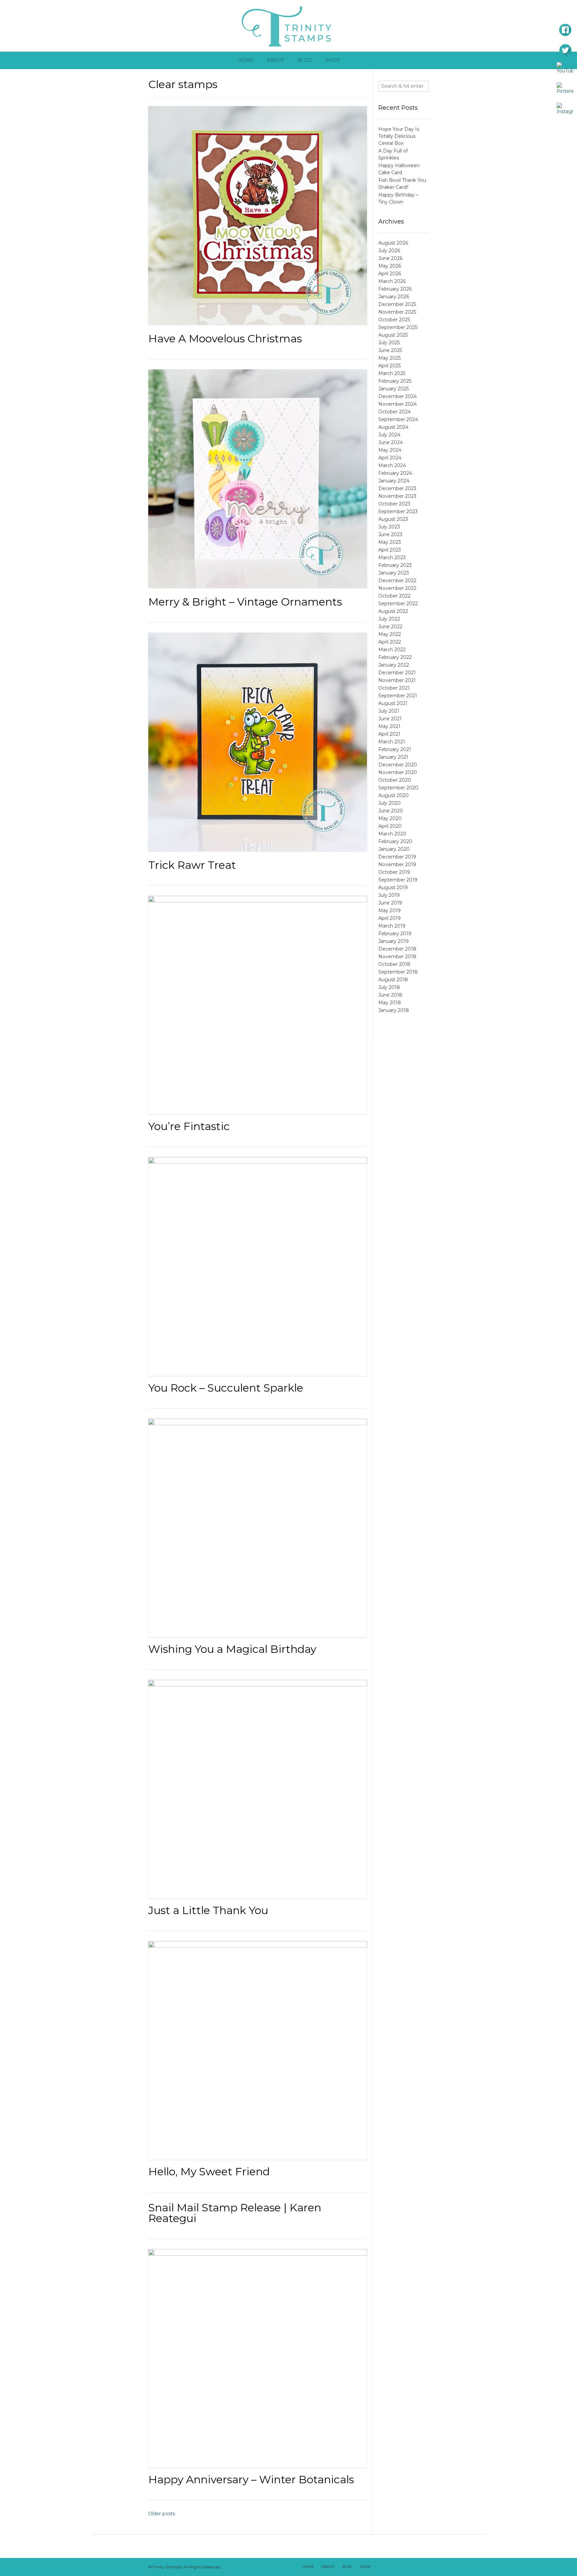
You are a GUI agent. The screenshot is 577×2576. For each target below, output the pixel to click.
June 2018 (390, 995)
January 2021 (393, 757)
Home (245, 60)
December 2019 (397, 857)
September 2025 (398, 327)
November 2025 (397, 312)
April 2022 (390, 642)
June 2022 (390, 627)
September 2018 (398, 972)
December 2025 (397, 304)
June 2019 (390, 903)
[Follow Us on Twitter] (396, 2567)
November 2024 (398, 404)
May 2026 (390, 266)
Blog (305, 60)
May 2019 (390, 910)
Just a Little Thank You (208, 1910)
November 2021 (397, 680)
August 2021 (393, 703)
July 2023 (389, 527)
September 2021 (398, 696)
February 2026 (395, 289)
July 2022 (389, 619)
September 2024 (398, 419)
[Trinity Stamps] (288, 26)
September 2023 (398, 511)
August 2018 (393, 980)
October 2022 (394, 596)
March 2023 (392, 558)
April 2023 (390, 550)
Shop (333, 60)
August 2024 (393, 427)
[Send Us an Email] (379, 2567)
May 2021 (389, 726)
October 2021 (394, 688)
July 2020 (390, 803)
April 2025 (390, 366)
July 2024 (389, 435)
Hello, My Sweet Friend (209, 2171)
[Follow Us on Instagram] (414, 2567)
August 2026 (393, 243)
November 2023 (397, 496)
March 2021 (392, 742)
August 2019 (393, 887)
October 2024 (395, 412)
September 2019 (398, 880)
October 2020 (395, 780)
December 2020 (398, 765)
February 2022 (395, 657)
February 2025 (395, 381)
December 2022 (397, 581)
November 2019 (397, 864)
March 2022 (392, 650)
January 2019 (394, 941)
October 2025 (394, 320)
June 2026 (390, 258)
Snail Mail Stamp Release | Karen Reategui (235, 2213)
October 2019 (394, 872)
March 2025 (392, 373)
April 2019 (390, 918)
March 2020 (392, 834)
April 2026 (390, 274)
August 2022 (393, 611)
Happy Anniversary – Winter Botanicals (251, 2479)
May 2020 (390, 818)
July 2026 (389, 251)
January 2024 (394, 481)
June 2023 (390, 534)
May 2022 (390, 634)
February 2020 (395, 841)
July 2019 (389, 895)
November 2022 (397, 588)
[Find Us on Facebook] (388, 2567)
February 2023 (395, 565)
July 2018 (389, 987)
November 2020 (398, 772)
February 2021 (395, 749)
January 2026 (394, 297)
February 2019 (395, 934)
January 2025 (394, 389)
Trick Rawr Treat (192, 865)
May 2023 (390, 542)
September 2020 (398, 788)
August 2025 (393, 335)
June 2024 (391, 442)
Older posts (162, 2514)
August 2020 (394, 795)
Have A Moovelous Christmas (225, 338)
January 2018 (394, 1010)
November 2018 (397, 957)
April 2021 (389, 734)
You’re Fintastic (189, 1126)
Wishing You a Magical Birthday (232, 1649)
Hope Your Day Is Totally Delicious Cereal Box (399, 136)
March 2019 (392, 926)
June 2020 (391, 811)
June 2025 (390, 350)
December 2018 (397, 949)
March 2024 (392, 465)
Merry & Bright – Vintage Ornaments (245, 602)
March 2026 (392, 281)
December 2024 (398, 396)
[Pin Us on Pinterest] (422, 2567)
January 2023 (394, 573)
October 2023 (394, 504)
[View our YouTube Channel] (405, 2567)
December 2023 (397, 488)
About (275, 60)
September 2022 (398, 604)
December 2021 (397, 673)
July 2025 (389, 343)
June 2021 (390, 719)
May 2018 (390, 1003)
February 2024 (395, 473)
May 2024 (390, 450)
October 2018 (394, 964)
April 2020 (390, 826)
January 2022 (394, 665)
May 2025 (390, 358)
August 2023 (393, 519)
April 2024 (390, 458)
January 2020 (394, 849)
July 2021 (389, 711)
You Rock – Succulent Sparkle (226, 1388)
